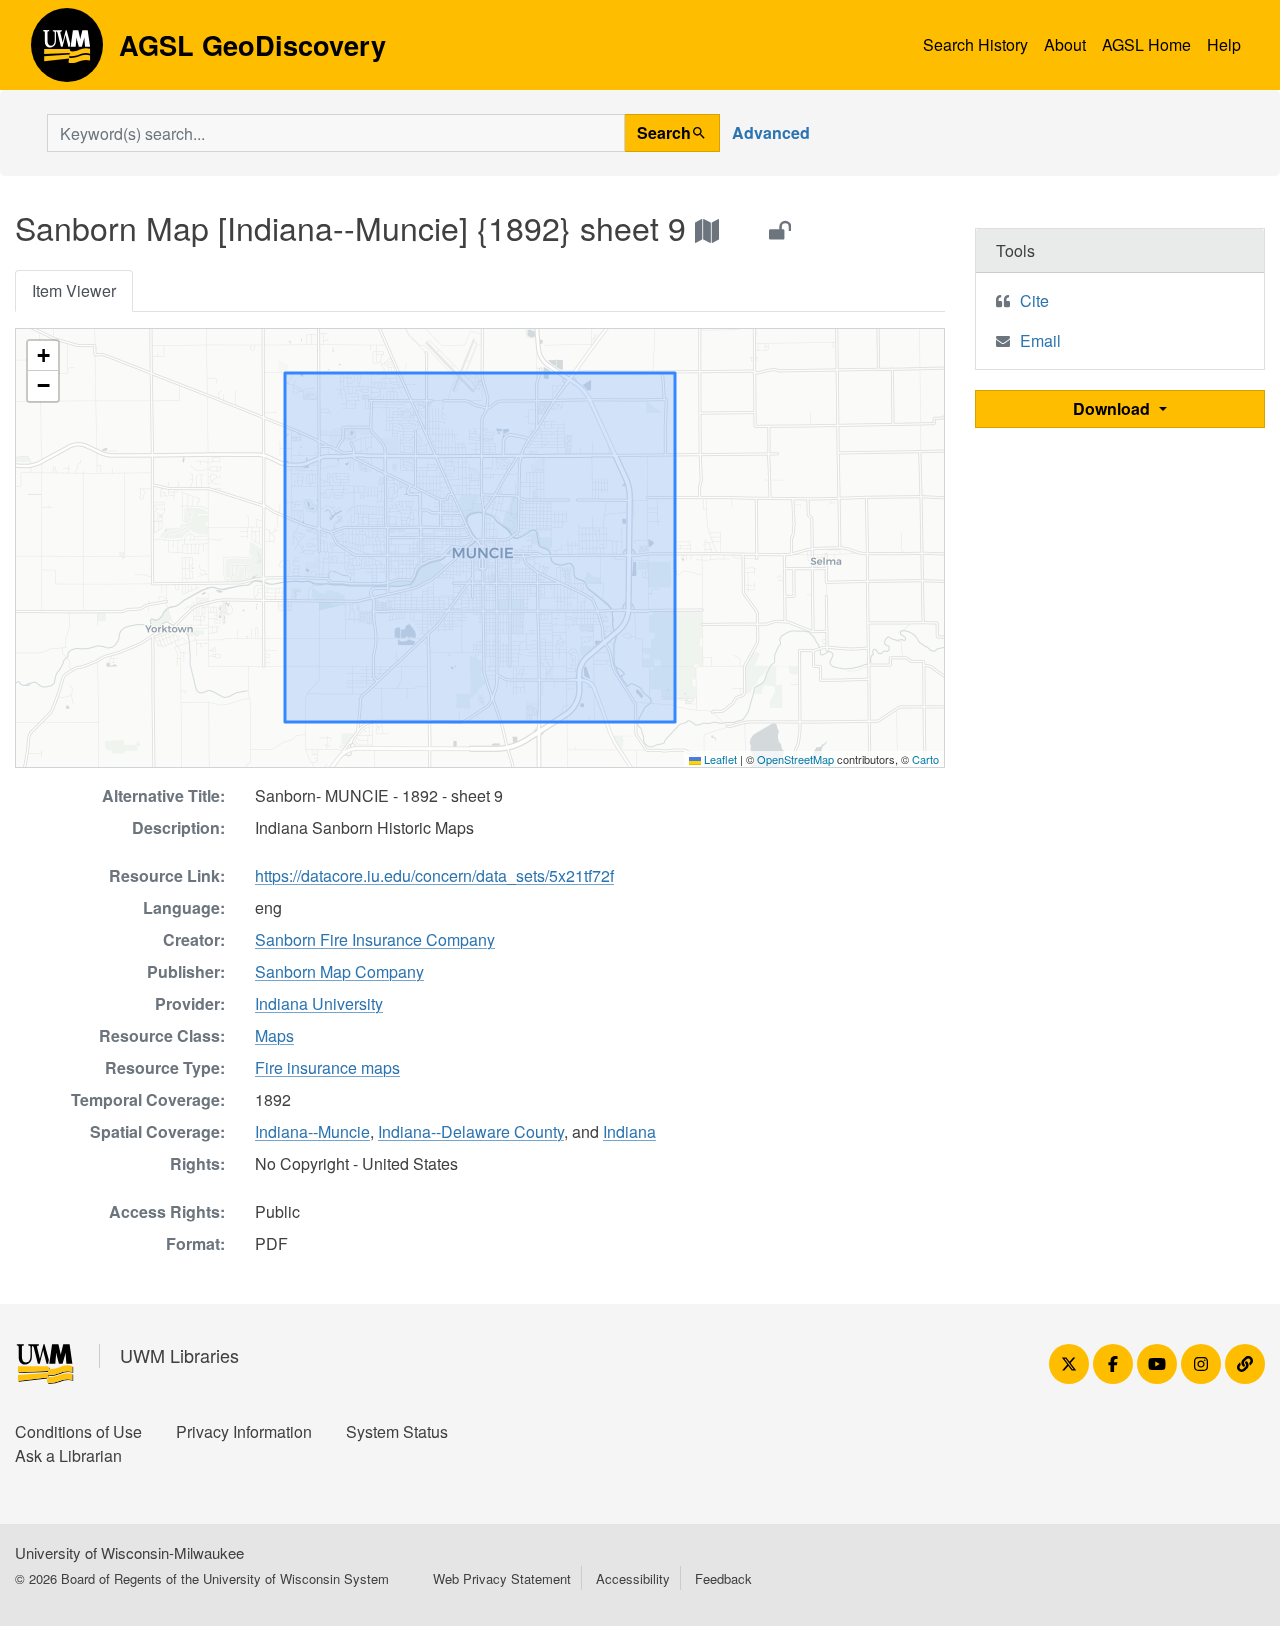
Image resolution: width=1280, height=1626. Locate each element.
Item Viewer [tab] (74, 290)
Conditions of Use (78, 1431)
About (1065, 44)
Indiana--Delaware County (471, 1131)
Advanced (771, 132)
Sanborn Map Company (339, 971)
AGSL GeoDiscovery (67, 52)
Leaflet (719, 759)
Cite (1034, 300)
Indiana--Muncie (312, 1131)
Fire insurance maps (327, 1067)
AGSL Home (1146, 44)
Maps (274, 1035)
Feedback (723, 1578)
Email (1040, 340)
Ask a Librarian (68, 1455)
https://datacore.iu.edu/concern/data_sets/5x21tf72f (434, 875)
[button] (43, 356)
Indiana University (319, 1003)
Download (1113, 408)
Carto (925, 759)
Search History (975, 44)
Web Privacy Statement (502, 1578)
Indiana (629, 1131)
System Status (397, 1431)
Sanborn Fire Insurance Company (375, 939)
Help (1224, 44)
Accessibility (633, 1578)
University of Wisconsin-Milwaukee (129, 1552)
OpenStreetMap (795, 759)
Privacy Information (244, 1431)
